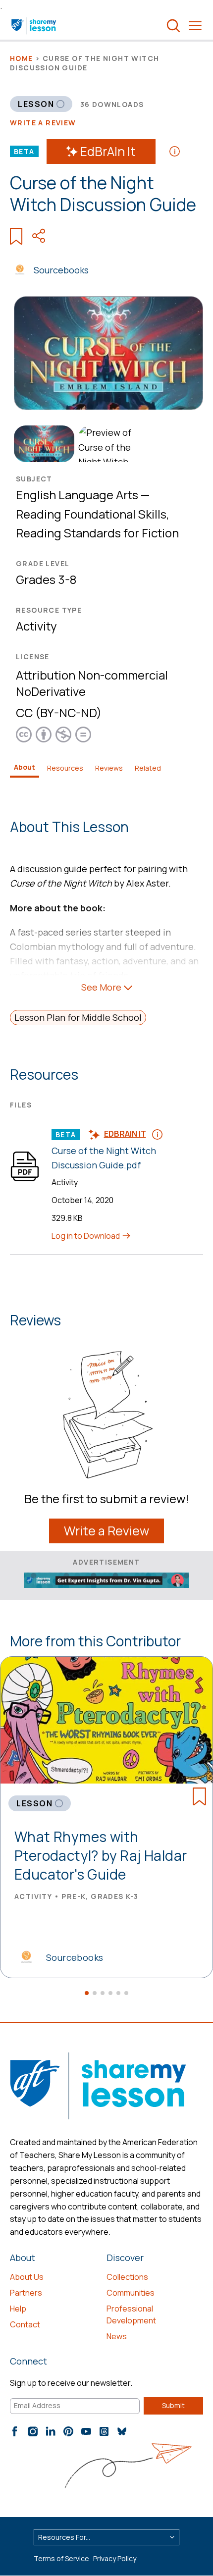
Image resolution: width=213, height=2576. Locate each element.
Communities (131, 2293)
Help (18, 2309)
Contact (25, 2324)
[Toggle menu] (195, 26)
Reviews (109, 768)
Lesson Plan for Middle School (78, 1017)
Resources (65, 768)
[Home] (34, 26)
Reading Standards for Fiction (97, 533)
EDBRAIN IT (125, 1134)
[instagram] (33, 2431)
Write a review (43, 123)
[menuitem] (42, 444)
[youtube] (86, 2431)
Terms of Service (61, 2558)
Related (148, 768)
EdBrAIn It (108, 151)
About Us (27, 2277)
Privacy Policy (115, 2558)
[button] (87, 1993)
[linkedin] (51, 2431)
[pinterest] (68, 2431)
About (25, 767)
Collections (127, 2277)
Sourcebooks (61, 270)
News (117, 2336)
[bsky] (122, 2431)
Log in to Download (86, 1236)
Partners (26, 2293)
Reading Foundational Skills (91, 514)
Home (22, 58)
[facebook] (15, 2431)
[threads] (104, 2431)
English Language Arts (77, 495)
